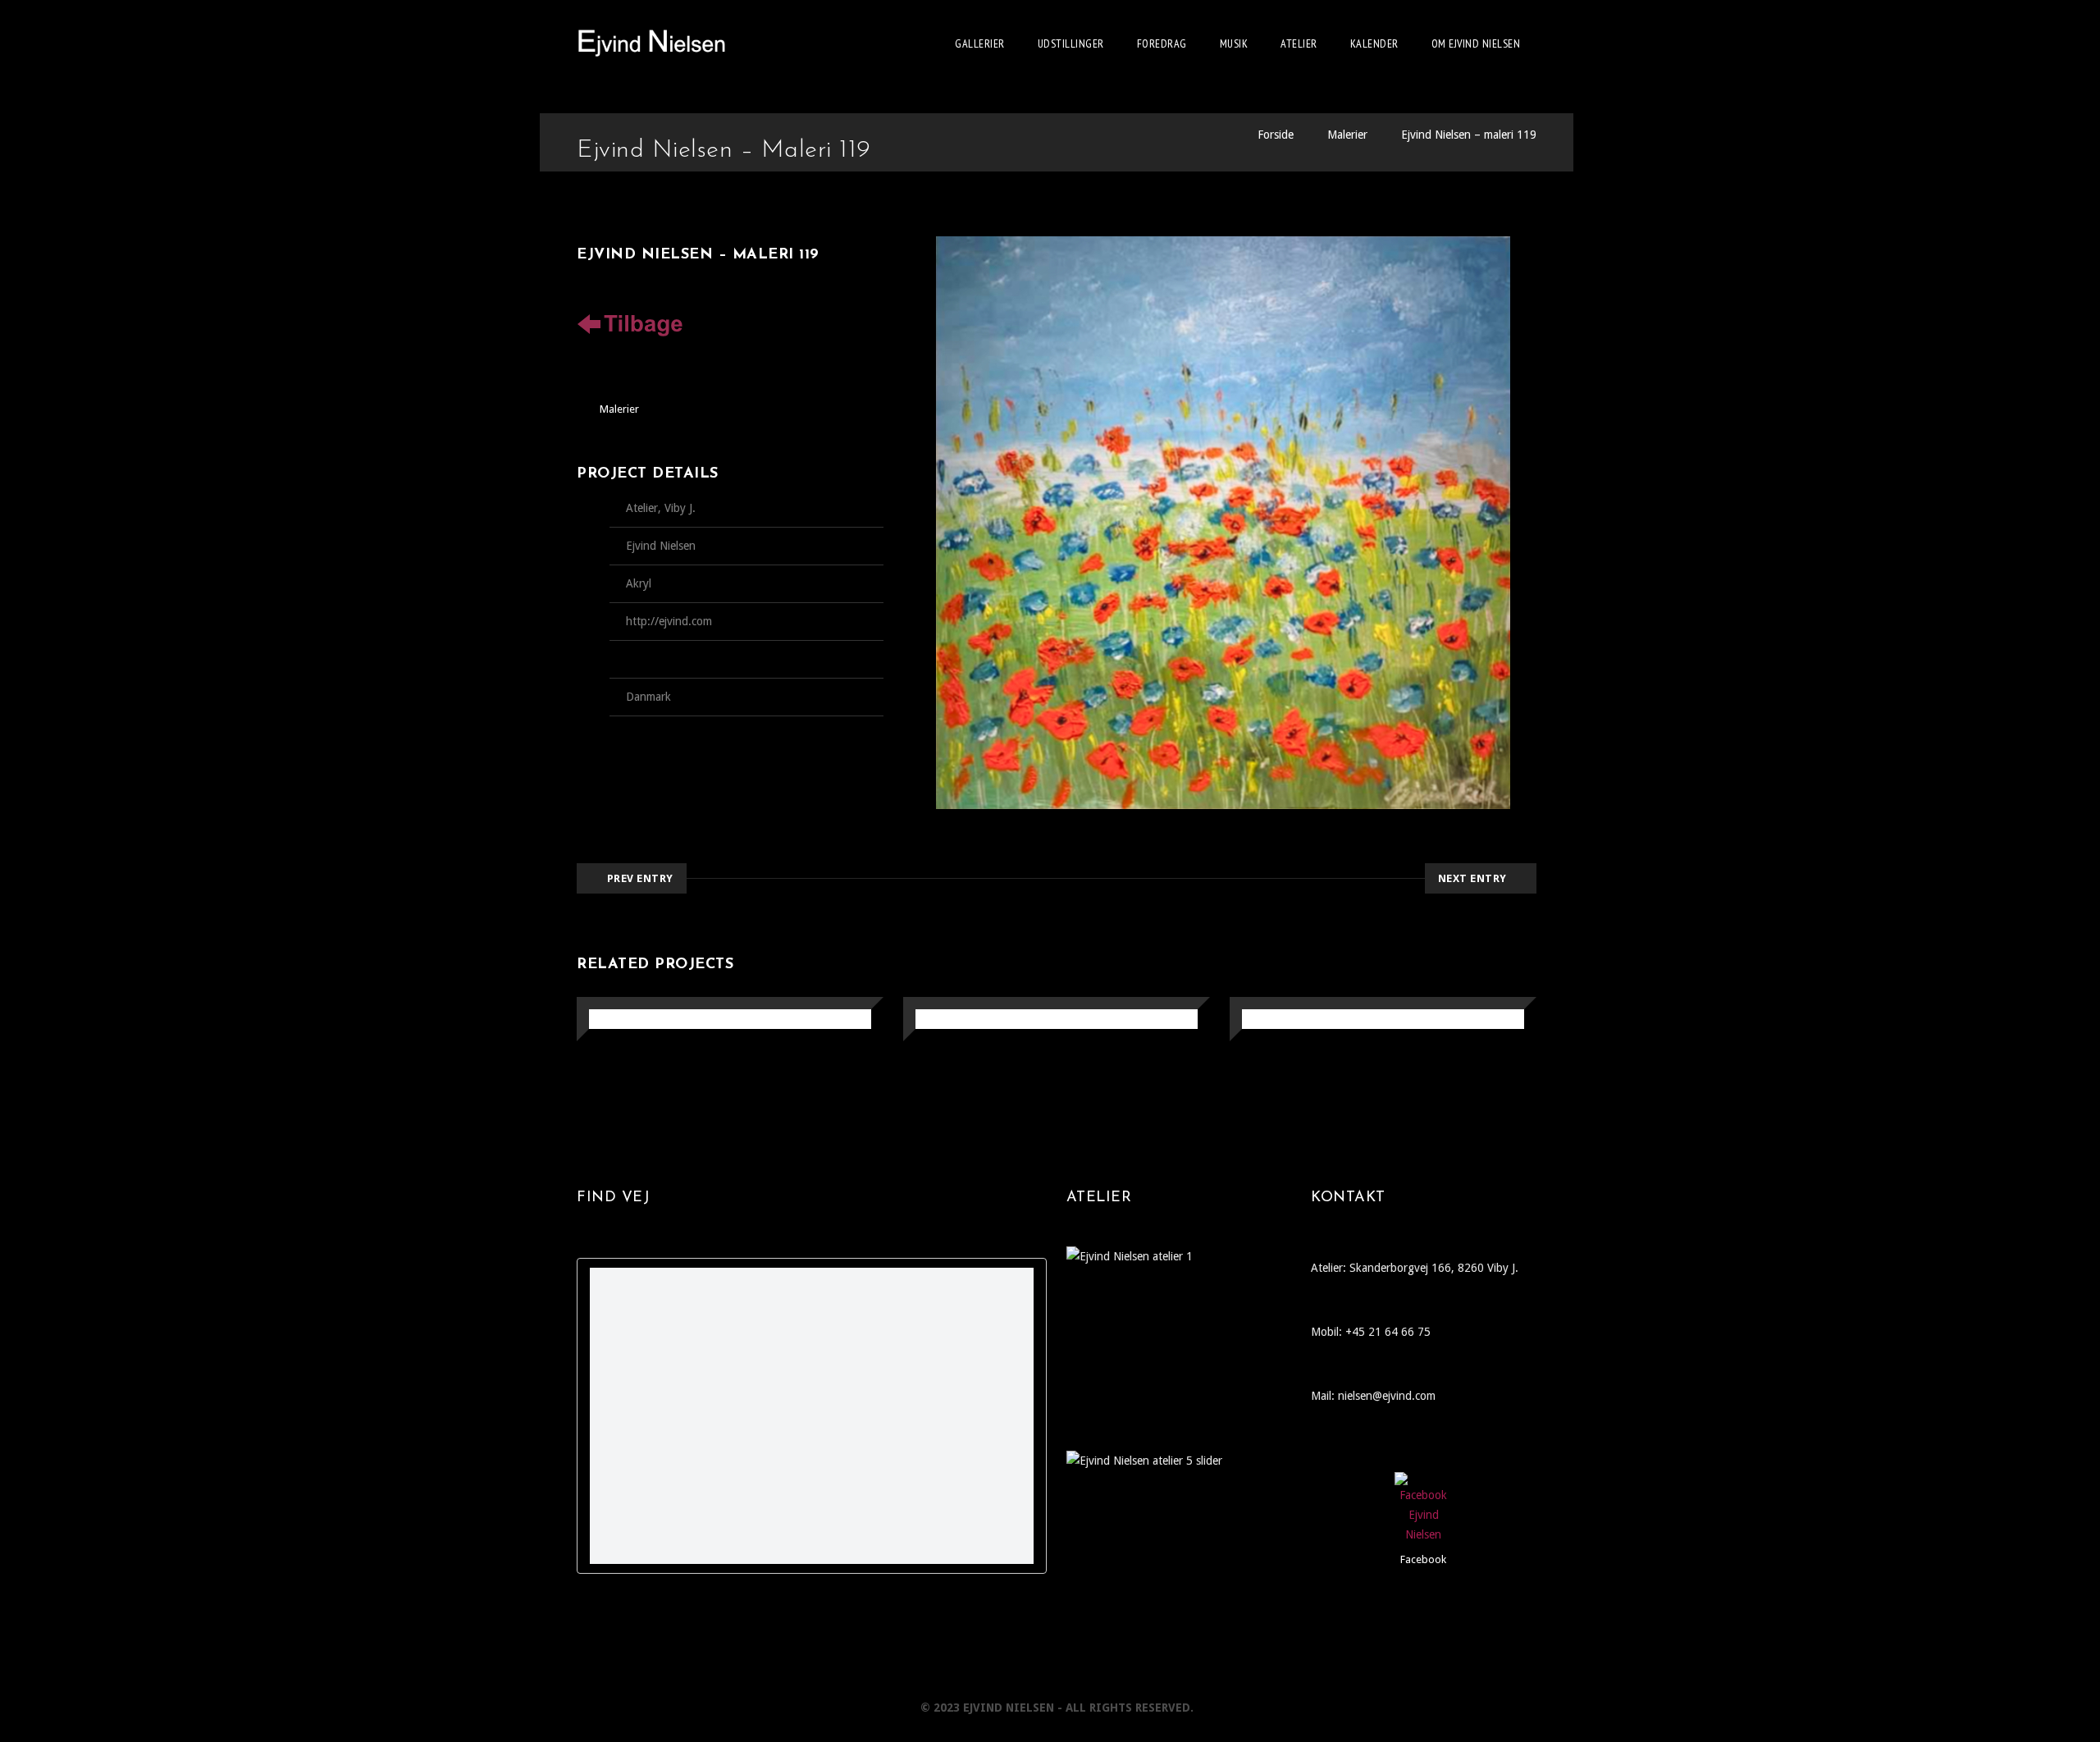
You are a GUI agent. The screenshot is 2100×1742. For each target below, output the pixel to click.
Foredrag (1162, 43)
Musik (1234, 43)
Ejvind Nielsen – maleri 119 (1469, 135)
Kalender (1374, 43)
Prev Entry (640, 878)
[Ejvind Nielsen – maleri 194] (608, 1020)
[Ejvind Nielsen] (652, 43)
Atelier (1299, 43)
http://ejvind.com (669, 621)
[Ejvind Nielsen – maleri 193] (935, 1020)
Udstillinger (1071, 43)
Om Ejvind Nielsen (1476, 43)
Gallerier (980, 43)
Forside (1276, 135)
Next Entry (1472, 878)
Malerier (1347, 135)
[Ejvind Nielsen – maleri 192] (1261, 1020)
